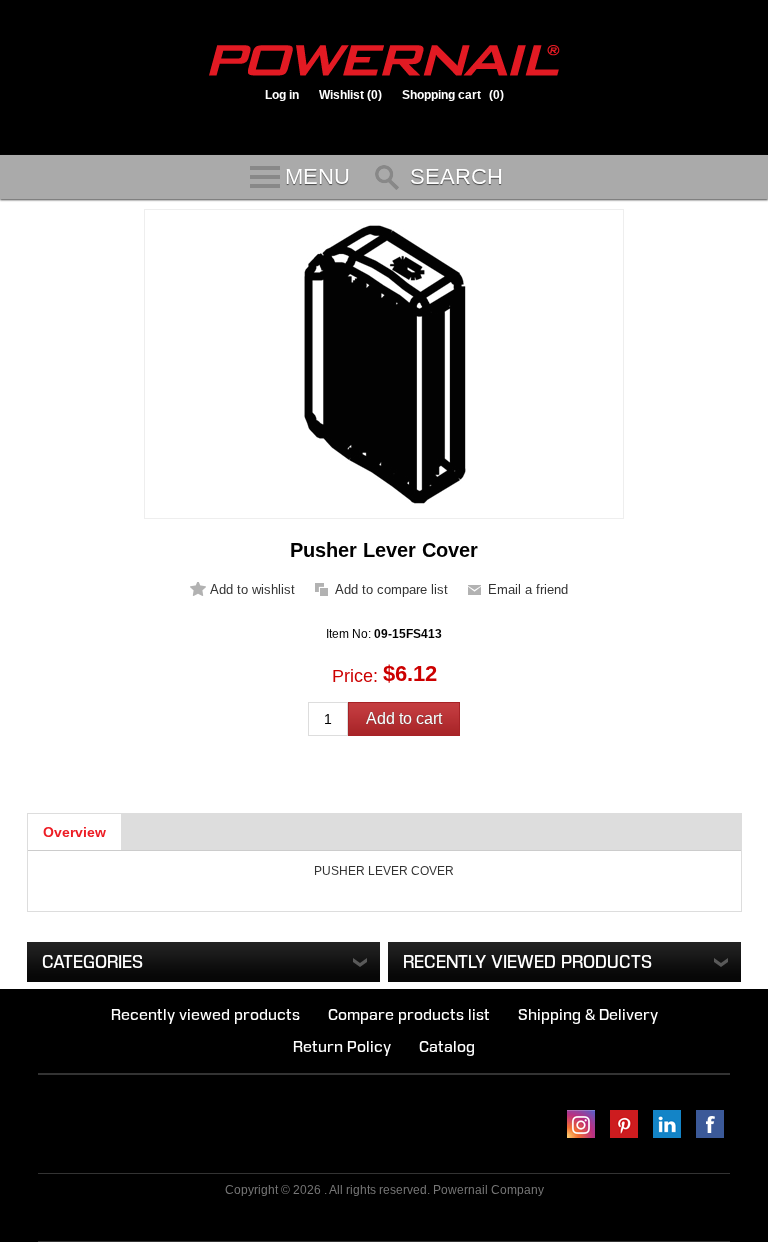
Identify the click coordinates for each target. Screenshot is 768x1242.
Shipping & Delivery (588, 1014)
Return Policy (342, 1046)
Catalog (447, 1046)
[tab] (74, 832)
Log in (282, 95)
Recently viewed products (205, 1014)
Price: (355, 676)
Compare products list (409, 1014)
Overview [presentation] (74, 832)
